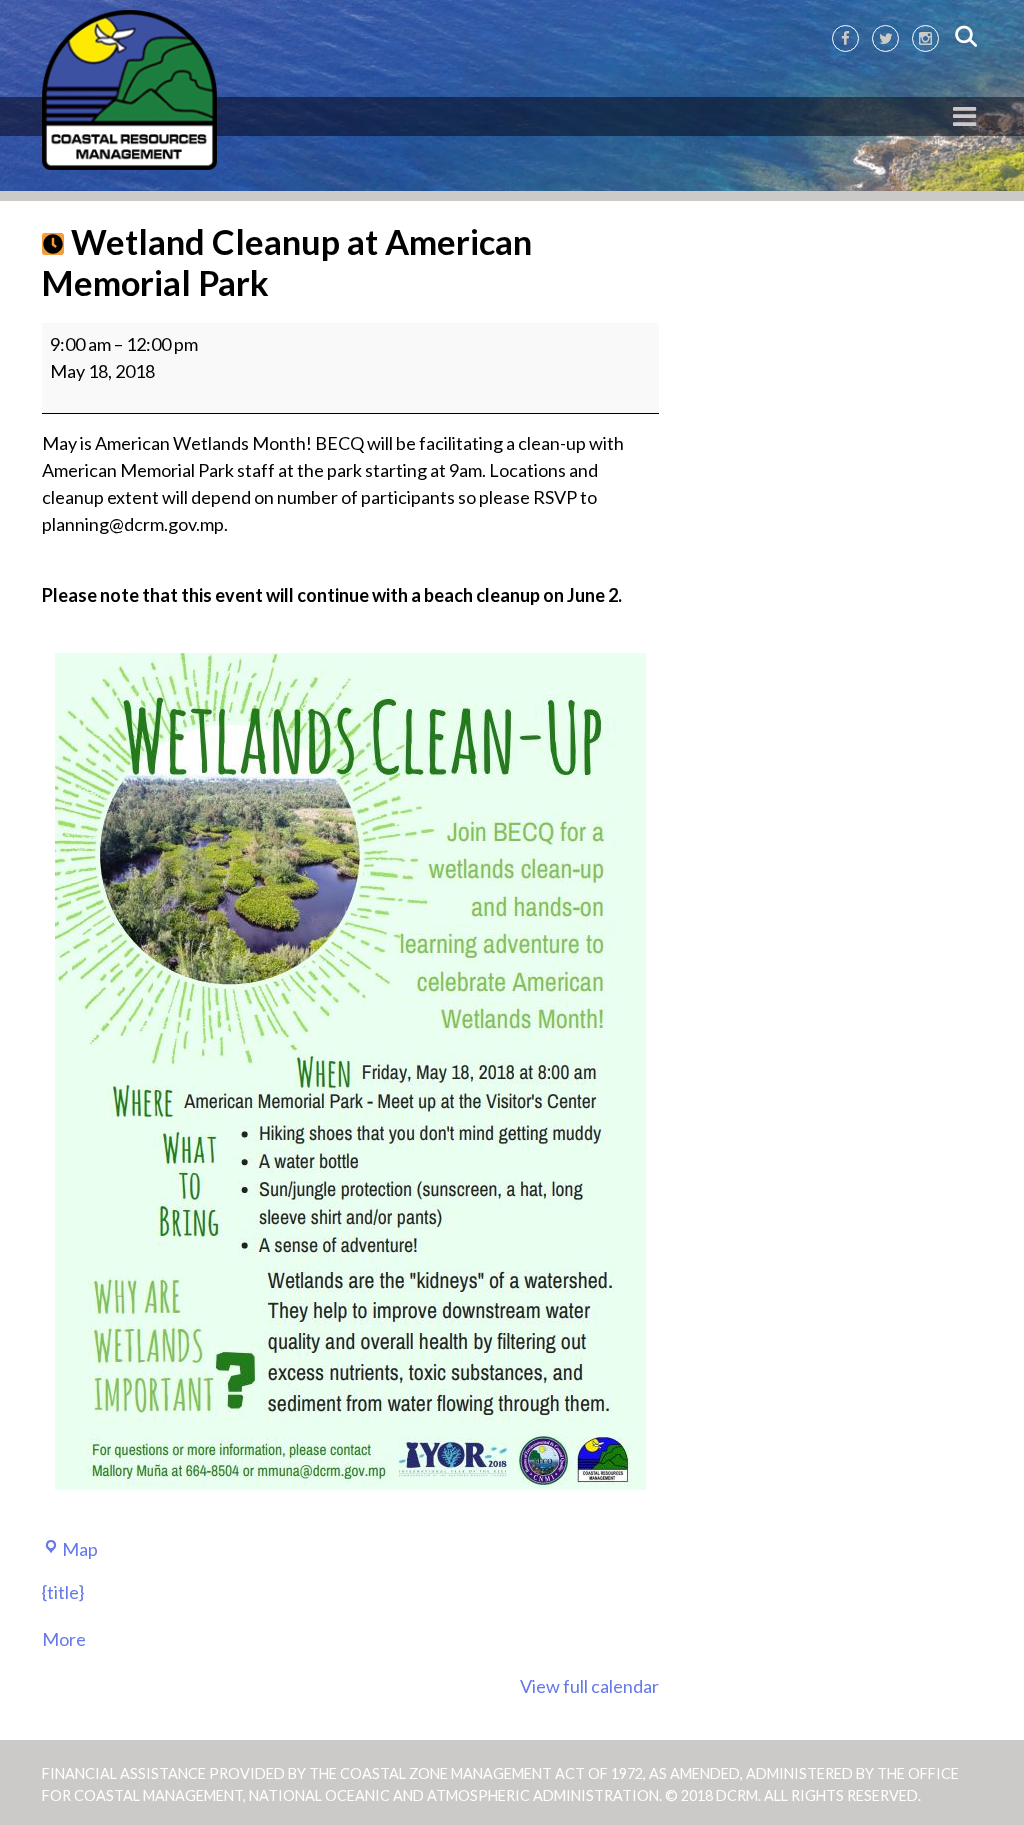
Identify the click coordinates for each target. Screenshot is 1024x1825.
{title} (63, 1592)
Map (80, 1549)
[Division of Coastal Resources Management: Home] (129, 91)
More (64, 1639)
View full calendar (589, 1686)
